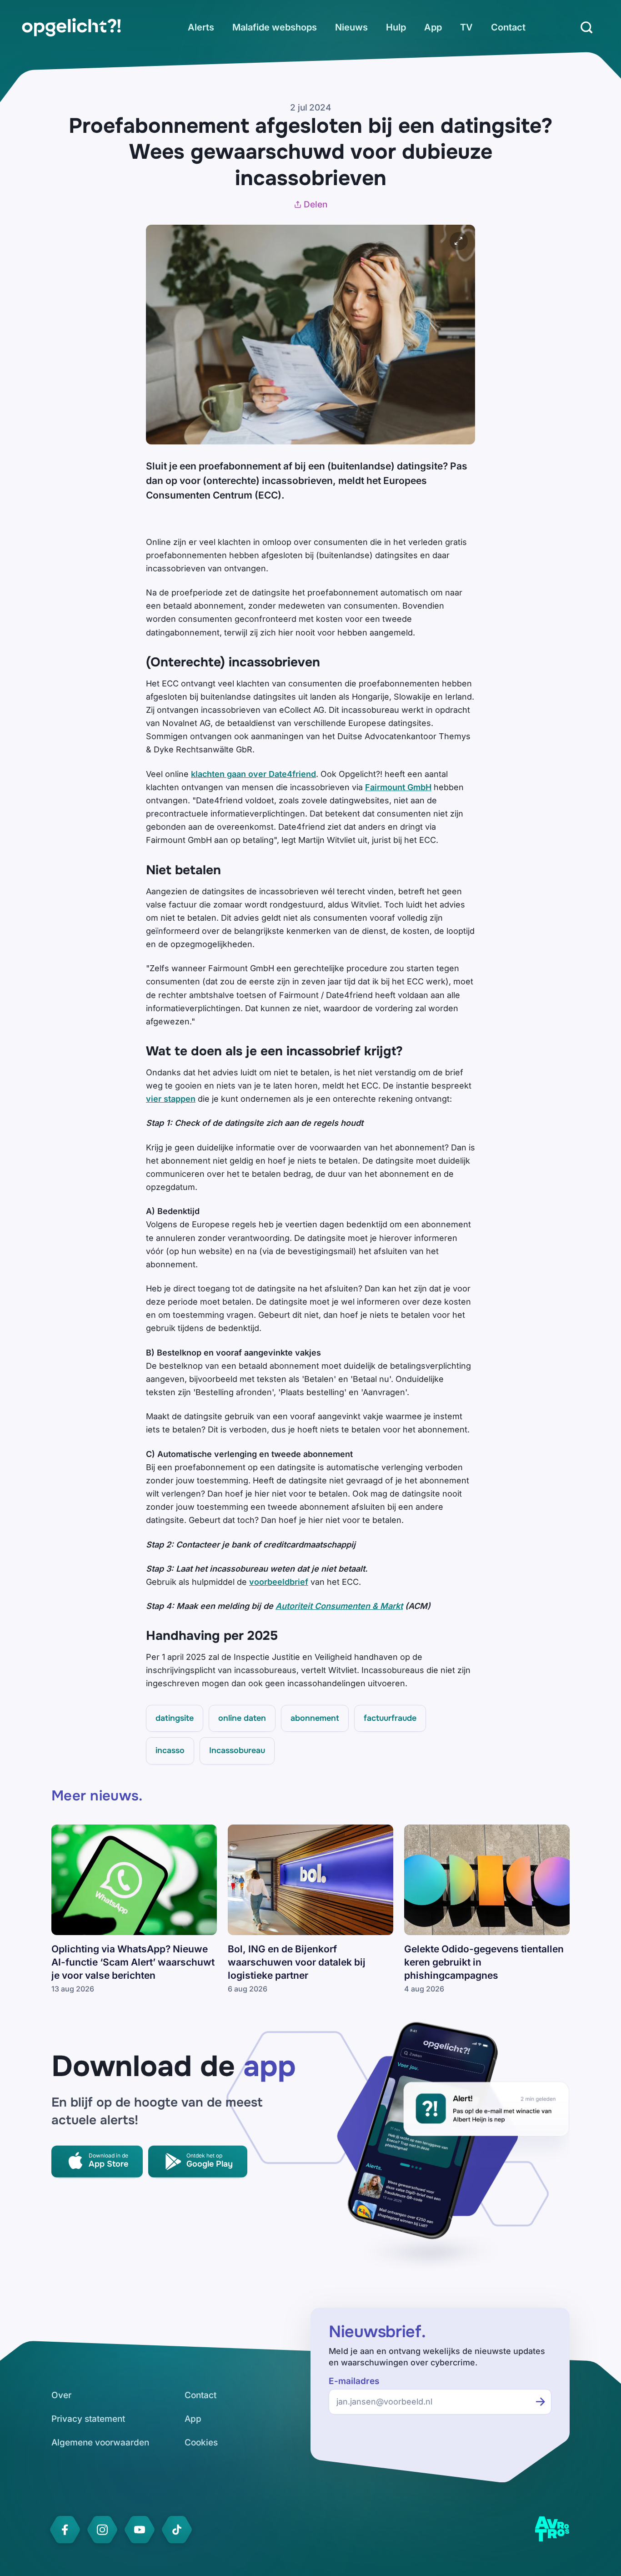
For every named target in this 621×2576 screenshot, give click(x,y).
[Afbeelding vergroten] (459, 241)
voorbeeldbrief (279, 1582)
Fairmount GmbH (398, 787)
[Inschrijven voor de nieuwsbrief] (541, 2402)
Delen (316, 204)
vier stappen (171, 1099)
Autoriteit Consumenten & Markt (339, 1606)
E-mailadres (354, 2381)
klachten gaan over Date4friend (253, 774)
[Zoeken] (586, 27)
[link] (71, 27)
